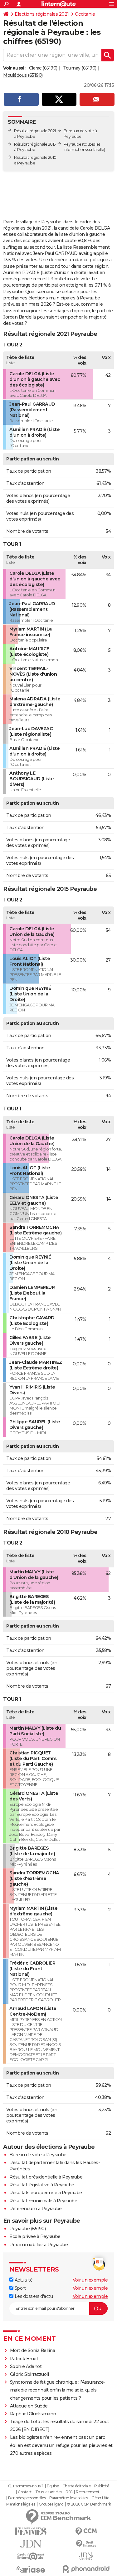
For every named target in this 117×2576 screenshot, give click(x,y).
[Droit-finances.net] (86, 2544)
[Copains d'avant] (31, 2556)
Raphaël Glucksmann (33, 2414)
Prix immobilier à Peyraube (39, 2245)
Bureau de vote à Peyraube (38, 2155)
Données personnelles (27, 2498)
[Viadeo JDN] (86, 2556)
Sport (19, 2288)
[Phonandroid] (86, 2569)
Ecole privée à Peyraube (35, 2236)
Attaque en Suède (29, 2406)
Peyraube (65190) (27, 2229)
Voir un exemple (90, 2280)
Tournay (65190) (80, 68)
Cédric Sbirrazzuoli (29, 2374)
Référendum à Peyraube (36, 2209)
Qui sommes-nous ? (26, 2486)
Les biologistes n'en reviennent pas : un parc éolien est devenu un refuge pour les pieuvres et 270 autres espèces (61, 2445)
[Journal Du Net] (31, 2544)
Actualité (23, 2280)
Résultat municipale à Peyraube (43, 2201)
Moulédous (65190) (23, 75)
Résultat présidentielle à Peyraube (46, 2177)
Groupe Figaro (51, 2504)
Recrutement (88, 2492)
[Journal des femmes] (31, 2531)
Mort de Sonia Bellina (33, 2350)
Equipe (53, 2486)
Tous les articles (49, 2492)
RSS (69, 2492)
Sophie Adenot (26, 2366)
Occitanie (85, 14)
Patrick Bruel (24, 2359)
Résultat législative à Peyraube (42, 2185)
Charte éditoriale (77, 2486)
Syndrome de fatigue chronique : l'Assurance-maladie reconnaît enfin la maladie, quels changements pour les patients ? (58, 2390)
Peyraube (73, 144)
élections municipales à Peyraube (64, 298)
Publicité (102, 2486)
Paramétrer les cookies (69, 2498)
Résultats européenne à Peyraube (46, 2193)
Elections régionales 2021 (42, 14)
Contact (25, 2492)
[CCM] (86, 2531)
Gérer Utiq (100, 2498)
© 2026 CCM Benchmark (89, 2504)
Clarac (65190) (43, 68)
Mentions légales (21, 2504)
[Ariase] (31, 2569)
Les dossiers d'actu (33, 2296)
